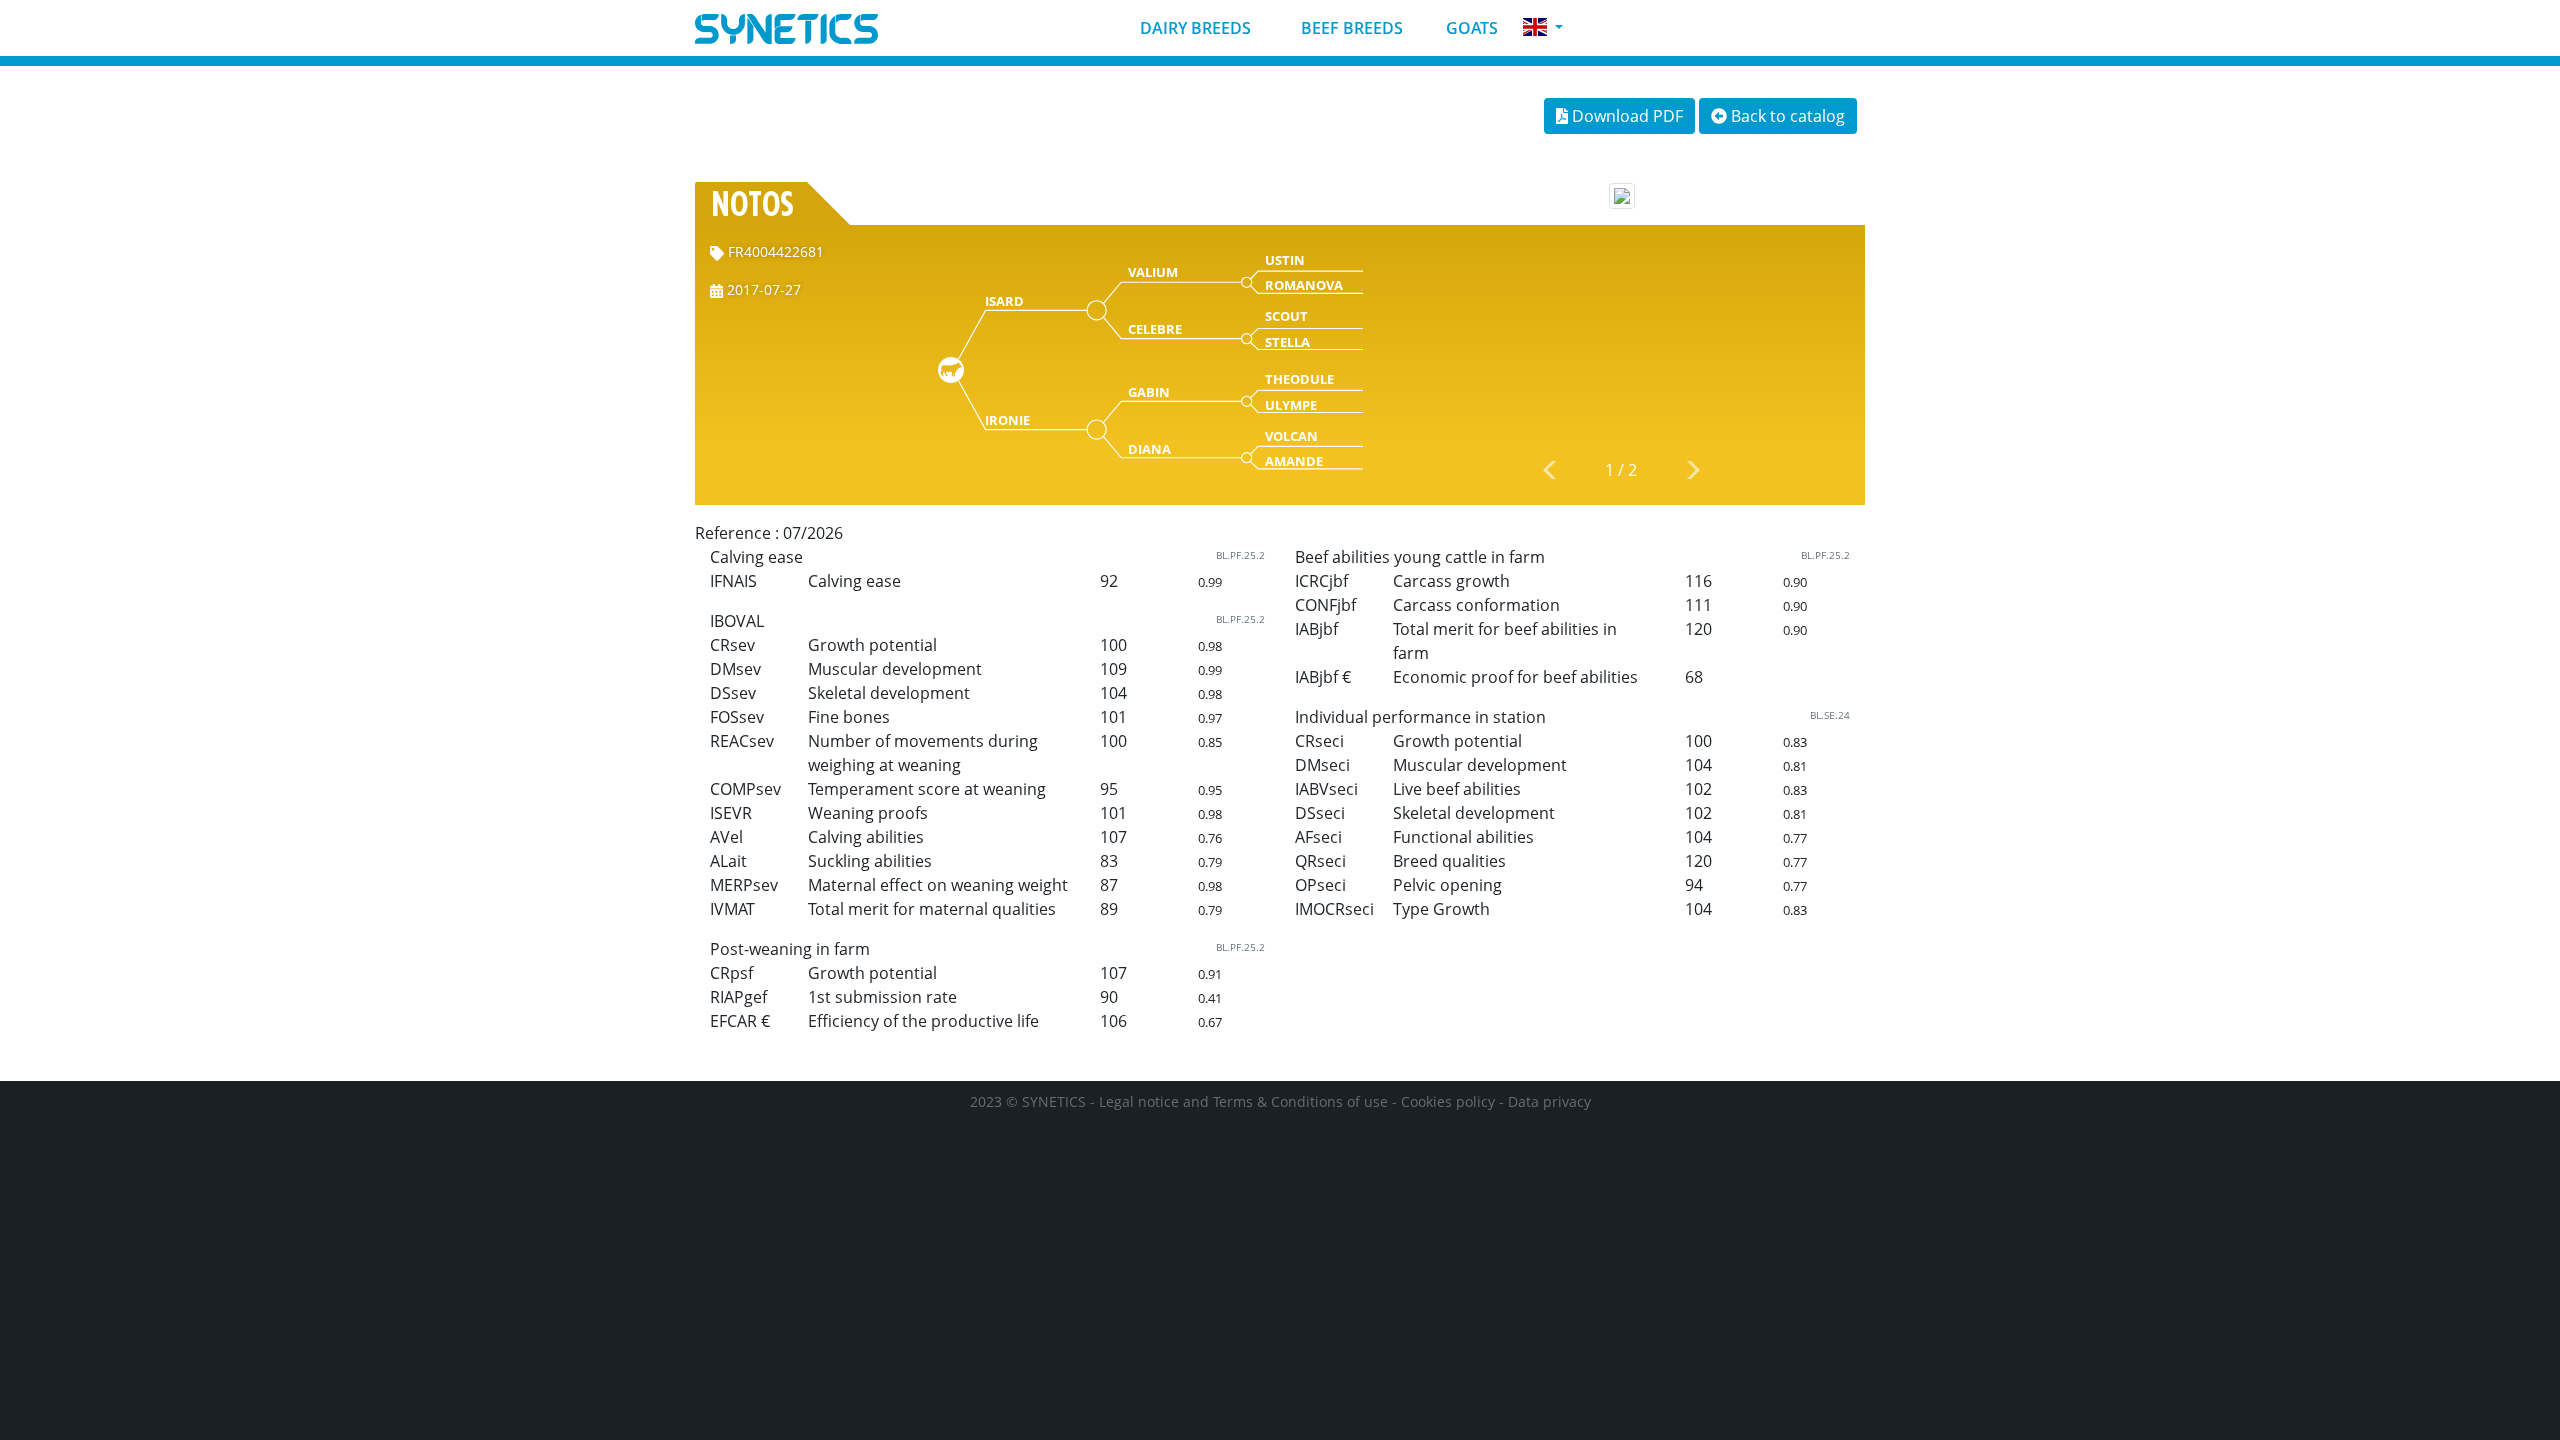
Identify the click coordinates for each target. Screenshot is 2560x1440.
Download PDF (1625, 116)
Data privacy (1549, 1101)
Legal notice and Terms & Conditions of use (1243, 1101)
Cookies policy (1448, 1101)
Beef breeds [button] (1350, 28)
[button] (1543, 27)
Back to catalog (1786, 116)
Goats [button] (1470, 28)
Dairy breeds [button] (1193, 28)
